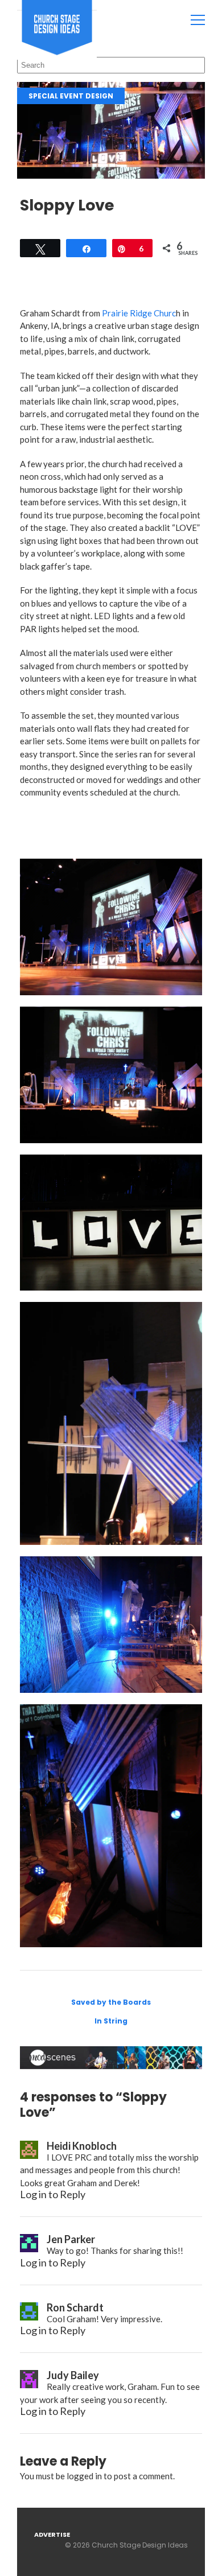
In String (111, 2021)
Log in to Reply (53, 2194)
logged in (84, 2476)
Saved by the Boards (111, 2002)
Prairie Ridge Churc (139, 313)
